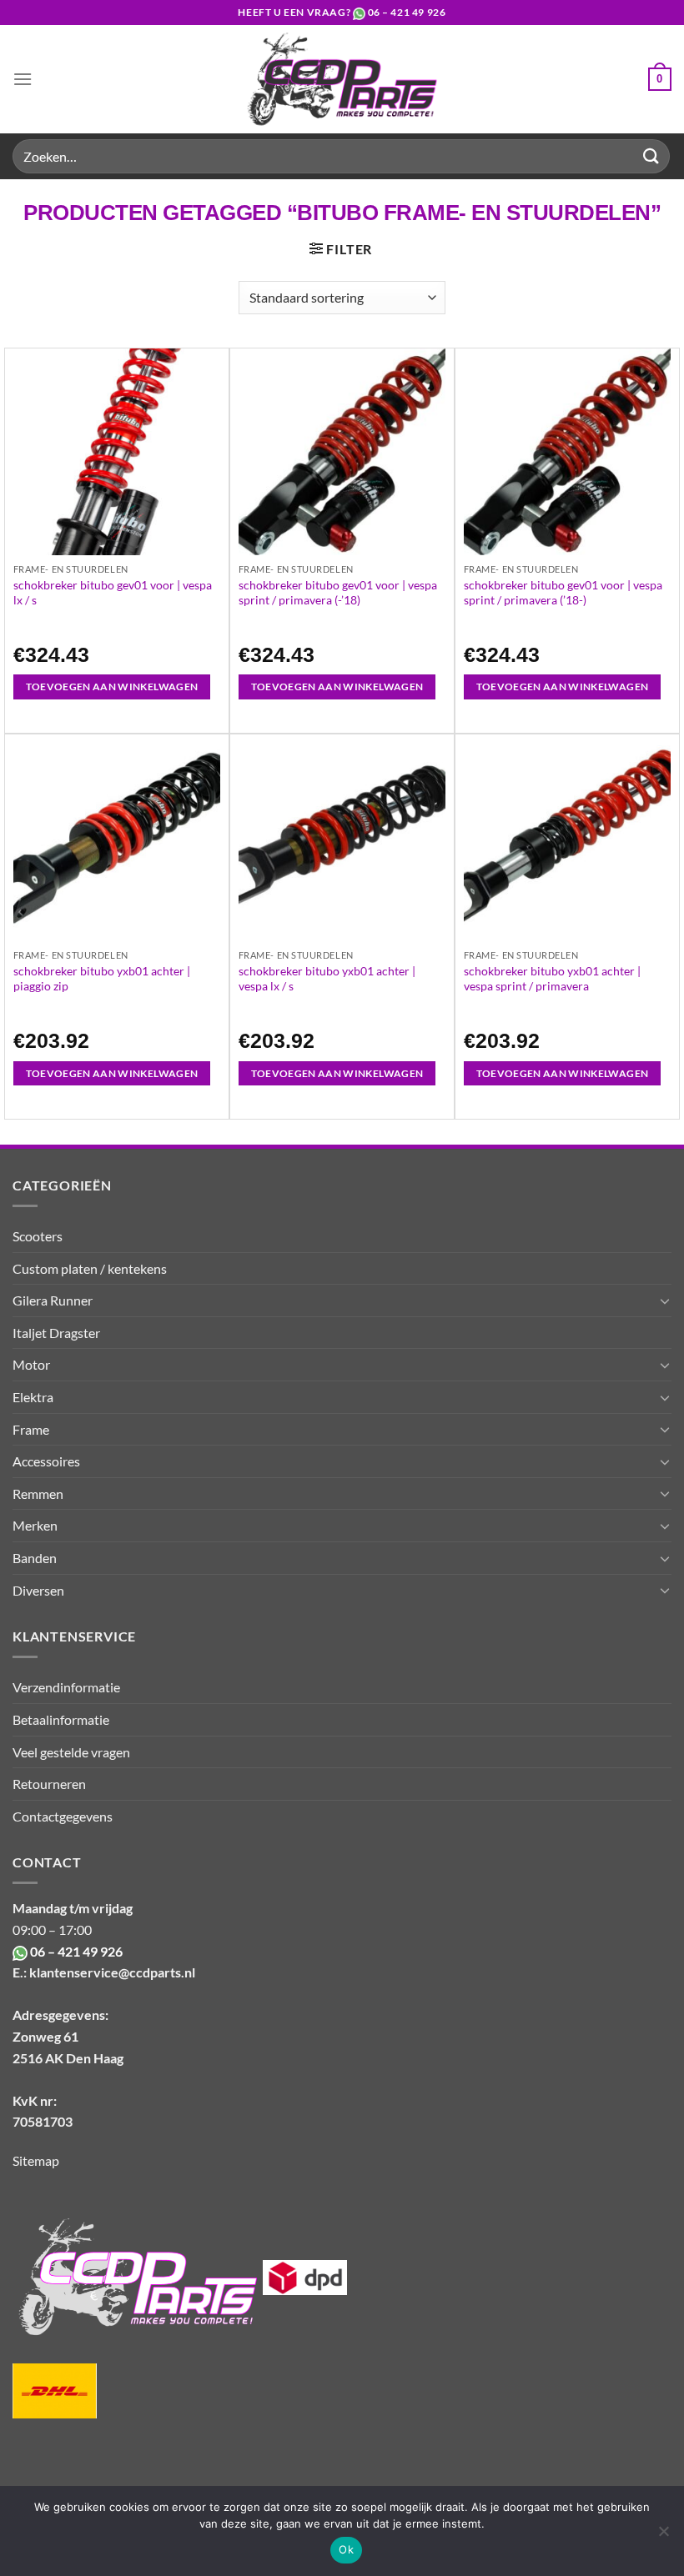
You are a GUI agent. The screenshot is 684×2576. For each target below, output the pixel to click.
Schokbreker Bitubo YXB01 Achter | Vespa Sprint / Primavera (552, 978)
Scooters (38, 1236)
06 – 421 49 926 (407, 12)
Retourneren (49, 1784)
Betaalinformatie (61, 1719)
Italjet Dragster (56, 1333)
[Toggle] (665, 1301)
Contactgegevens (63, 1816)
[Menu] (23, 79)
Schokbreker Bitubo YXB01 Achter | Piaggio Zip (102, 978)
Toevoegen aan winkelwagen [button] (112, 687)
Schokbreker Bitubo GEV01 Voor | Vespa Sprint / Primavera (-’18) (338, 592)
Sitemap (36, 2160)
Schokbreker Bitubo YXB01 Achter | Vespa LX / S (327, 978)
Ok (346, 2549)
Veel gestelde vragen (71, 1752)
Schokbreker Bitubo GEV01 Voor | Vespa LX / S (113, 592)
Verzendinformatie (66, 1687)
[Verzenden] (651, 156)
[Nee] (663, 2536)
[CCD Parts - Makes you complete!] (342, 79)
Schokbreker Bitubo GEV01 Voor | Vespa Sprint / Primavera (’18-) (563, 592)
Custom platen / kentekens (90, 1268)
